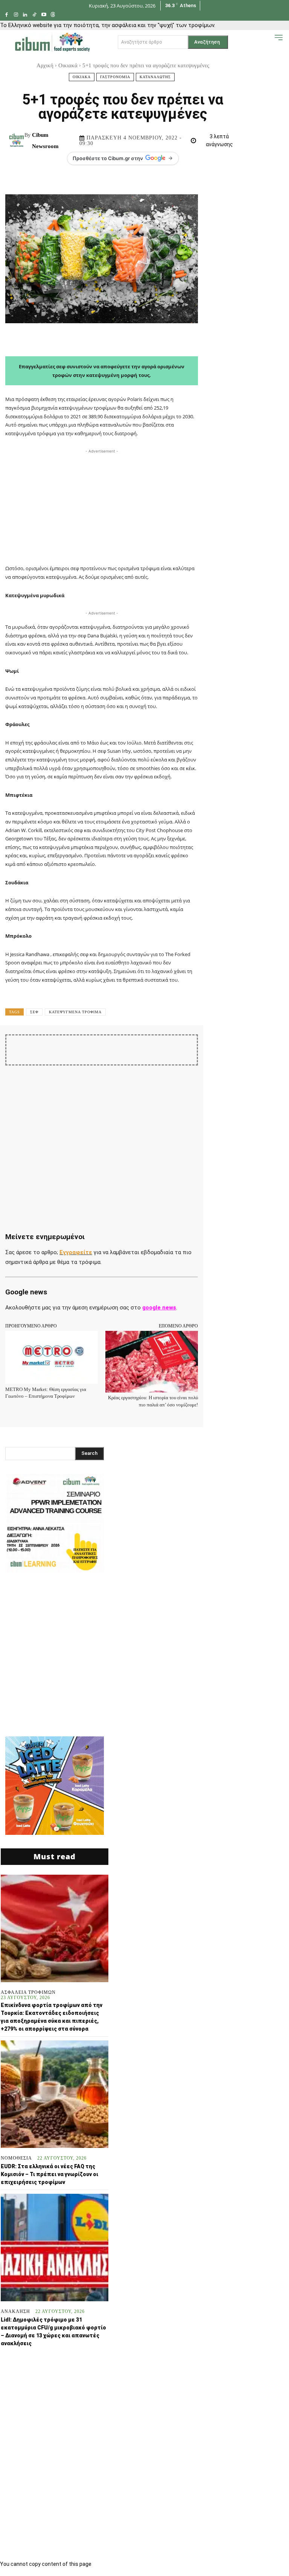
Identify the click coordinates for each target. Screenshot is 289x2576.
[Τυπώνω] (216, 1047)
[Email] (198, 1047)
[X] (112, 1047)
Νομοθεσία (16, 2158)
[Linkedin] (25, 15)
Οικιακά (68, 65)
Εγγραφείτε (76, 1252)
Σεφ (34, 1012)
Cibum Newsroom (45, 141)
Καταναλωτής (155, 77)
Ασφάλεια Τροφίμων (28, 1992)
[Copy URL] (250, 1047)
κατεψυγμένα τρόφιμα (75, 1012)
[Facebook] (7, 15)
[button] (267, 42)
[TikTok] (34, 15)
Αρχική (45, 65)
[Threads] (53, 15)
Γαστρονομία (115, 77)
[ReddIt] (181, 1047)
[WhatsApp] (146, 1047)
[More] (268, 1047)
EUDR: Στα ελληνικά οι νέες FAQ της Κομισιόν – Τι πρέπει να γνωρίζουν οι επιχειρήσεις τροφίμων (49, 2174)
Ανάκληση (15, 2311)
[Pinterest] (129, 1047)
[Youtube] (44, 15)
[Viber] (233, 1047)
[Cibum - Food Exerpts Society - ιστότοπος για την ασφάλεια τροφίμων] (52, 42)
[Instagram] (16, 15)
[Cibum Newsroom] (17, 141)
